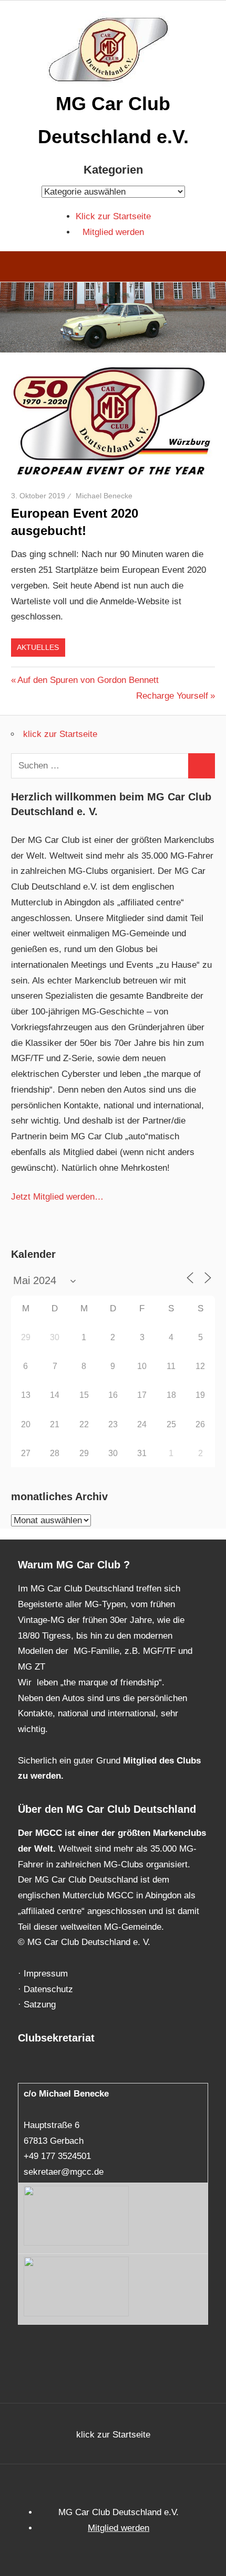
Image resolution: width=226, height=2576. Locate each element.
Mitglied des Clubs (162, 1761)
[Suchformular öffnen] (210, 268)
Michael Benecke (104, 496)
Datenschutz (48, 1989)
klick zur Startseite (60, 734)
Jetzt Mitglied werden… (57, 1197)
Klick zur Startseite (113, 216)
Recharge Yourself (172, 696)
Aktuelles (38, 647)
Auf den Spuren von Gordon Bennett (88, 680)
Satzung (40, 2005)
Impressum (46, 1974)
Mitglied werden (113, 232)
